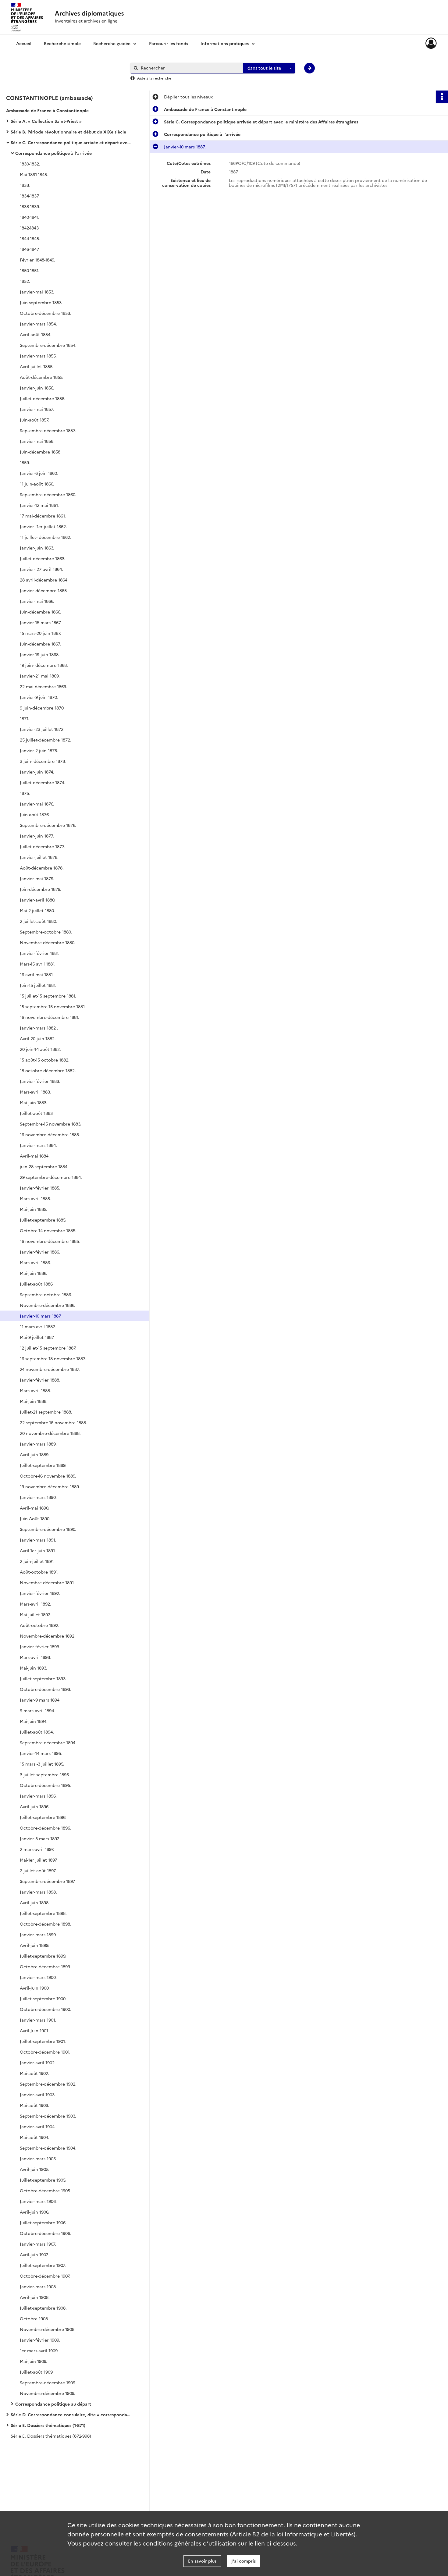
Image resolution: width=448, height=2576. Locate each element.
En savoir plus (202, 2561)
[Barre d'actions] (442, 97)
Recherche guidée (112, 43)
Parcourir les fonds (169, 43)
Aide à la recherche (154, 78)
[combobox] (269, 68)
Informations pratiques (225, 43)
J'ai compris (244, 2561)
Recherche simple (62, 43)
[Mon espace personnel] (431, 43)
